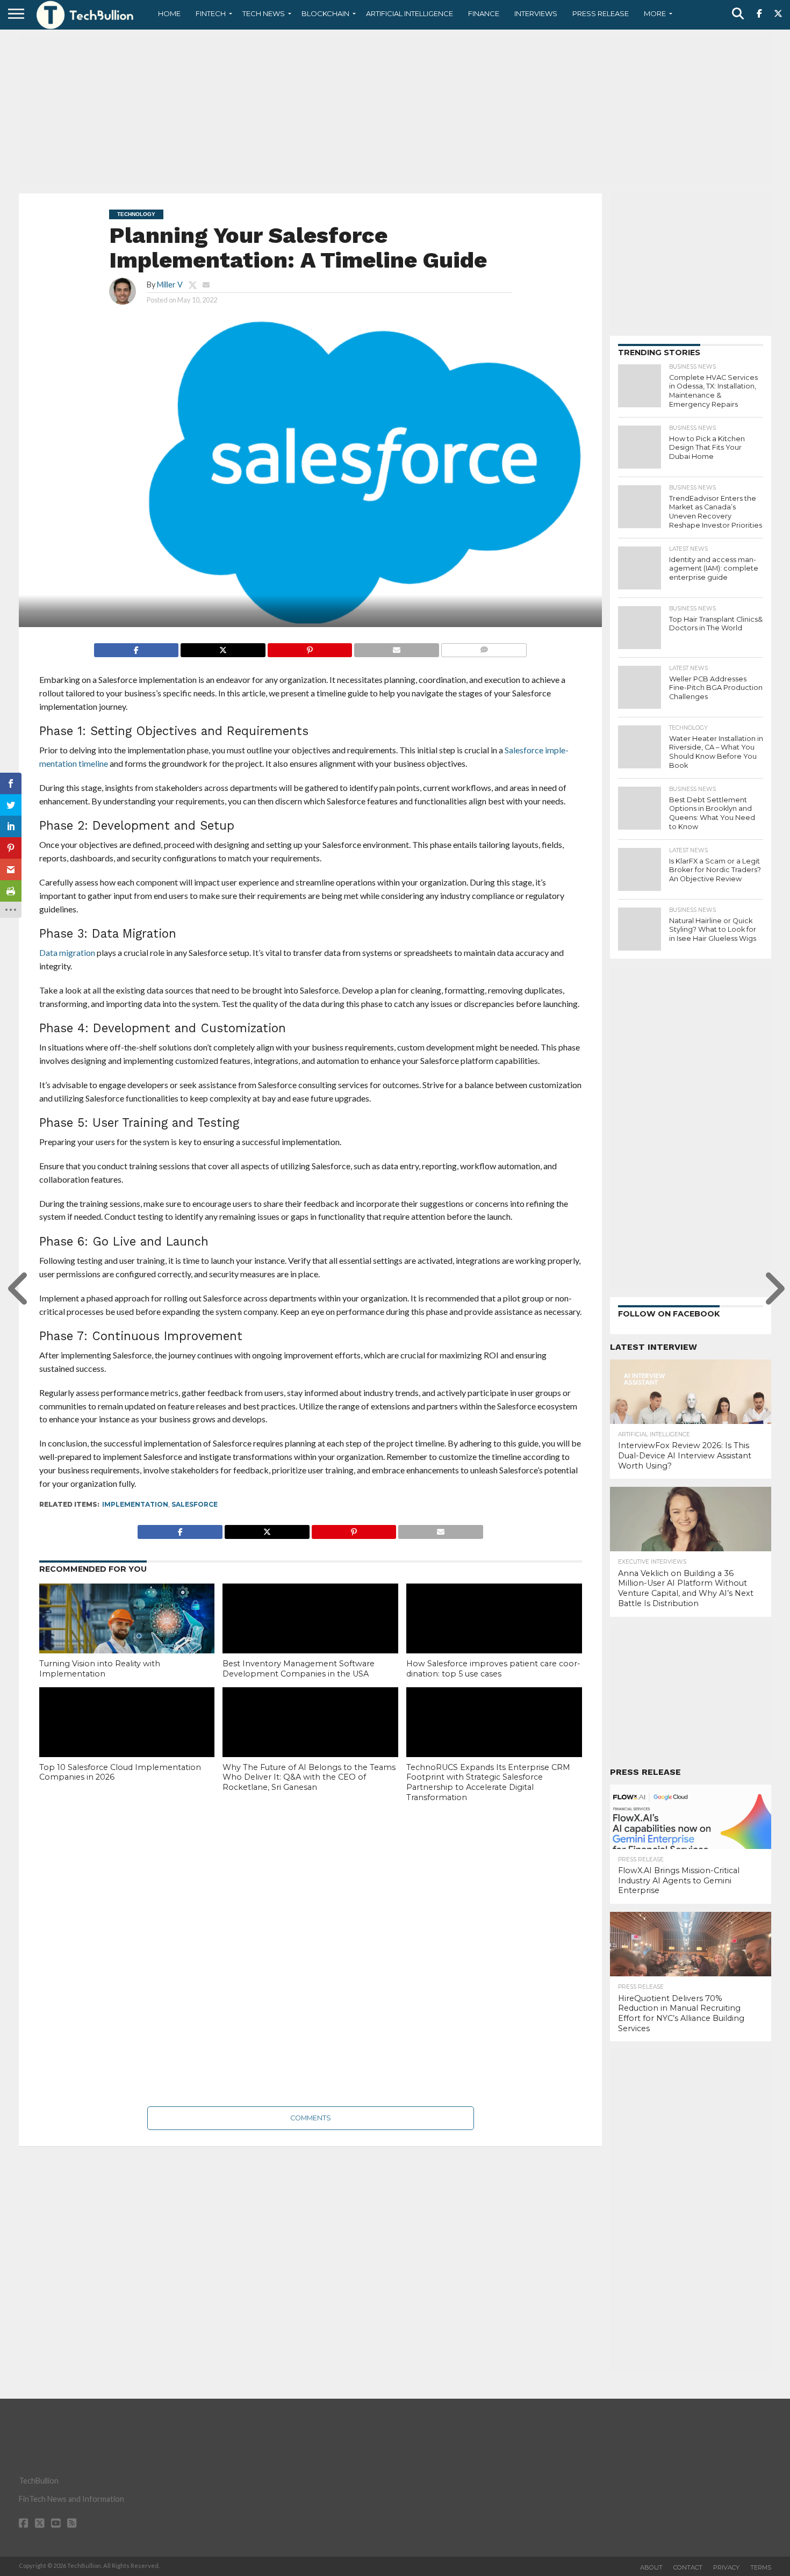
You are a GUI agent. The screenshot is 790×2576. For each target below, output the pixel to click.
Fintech (211, 13)
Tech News (264, 13)
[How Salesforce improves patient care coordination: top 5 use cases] (494, 1636)
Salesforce (195, 1504)
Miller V (170, 285)
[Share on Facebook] (137, 647)
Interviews (536, 13)
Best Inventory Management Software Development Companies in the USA (299, 1669)
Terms (761, 2567)
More (655, 13)
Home (169, 13)
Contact (688, 2567)
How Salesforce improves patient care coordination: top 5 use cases (493, 1669)
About (651, 2567)
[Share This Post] (223, 647)
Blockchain (325, 13)
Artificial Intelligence (410, 13)
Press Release (601, 13)
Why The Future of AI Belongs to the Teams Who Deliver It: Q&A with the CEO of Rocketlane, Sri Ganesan (309, 1777)
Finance (484, 13)
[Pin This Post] (310, 647)
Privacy (726, 2567)
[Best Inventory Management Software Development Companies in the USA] (310, 1636)
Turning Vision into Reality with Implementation (100, 1669)
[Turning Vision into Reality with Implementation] (127, 1636)
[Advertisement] (395, 110)
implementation (135, 1504)
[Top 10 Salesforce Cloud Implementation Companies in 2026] (127, 1740)
